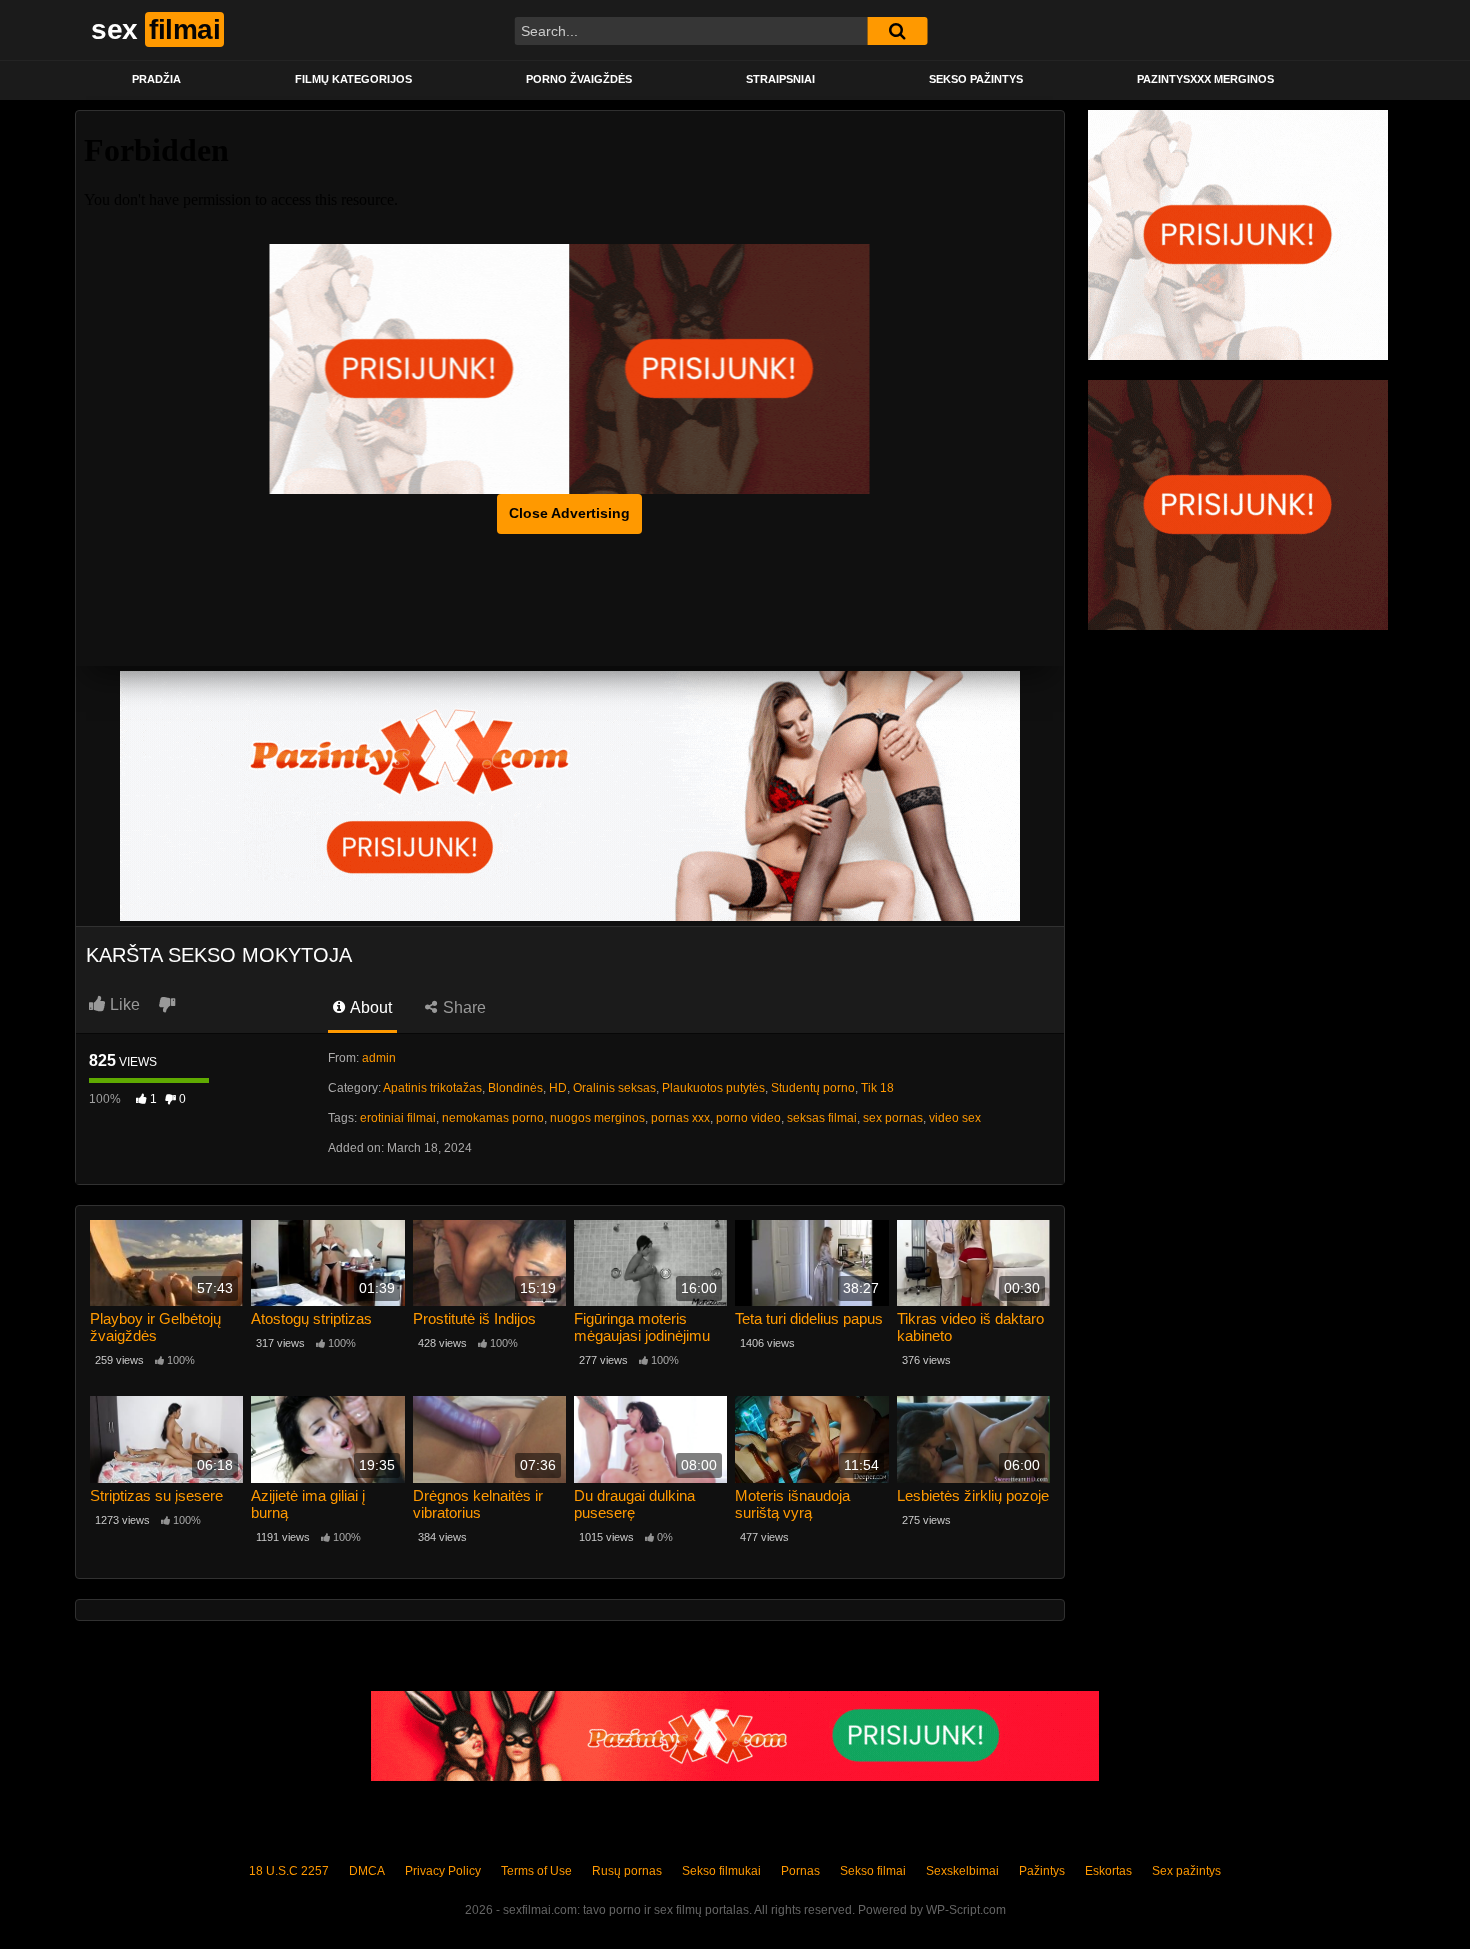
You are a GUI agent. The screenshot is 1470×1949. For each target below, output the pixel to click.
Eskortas (1108, 1871)
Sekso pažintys (976, 79)
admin (379, 1058)
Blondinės (515, 1088)
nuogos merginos (597, 1118)
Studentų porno (813, 1088)
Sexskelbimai (962, 1871)
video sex (955, 1118)
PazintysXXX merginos (1205, 79)
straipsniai (780, 79)
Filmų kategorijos (353, 79)
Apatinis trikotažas (432, 1088)
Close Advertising (569, 513)
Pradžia (156, 79)
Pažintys (1042, 1871)
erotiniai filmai (398, 1118)
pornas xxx (680, 1118)
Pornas (800, 1871)
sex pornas (893, 1118)
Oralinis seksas (614, 1088)
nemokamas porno (493, 1118)
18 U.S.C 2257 (289, 1871)
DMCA (367, 1871)
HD (558, 1088)
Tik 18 (877, 1088)
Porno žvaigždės (579, 79)
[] (897, 31)
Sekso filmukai (721, 1871)
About (369, 1007)
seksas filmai (822, 1118)
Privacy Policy (443, 1871)
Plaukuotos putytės (713, 1088)
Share (462, 1007)
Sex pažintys (1186, 1871)
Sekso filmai (873, 1871)
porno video (748, 1118)
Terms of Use (536, 1871)
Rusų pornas (627, 1871)
